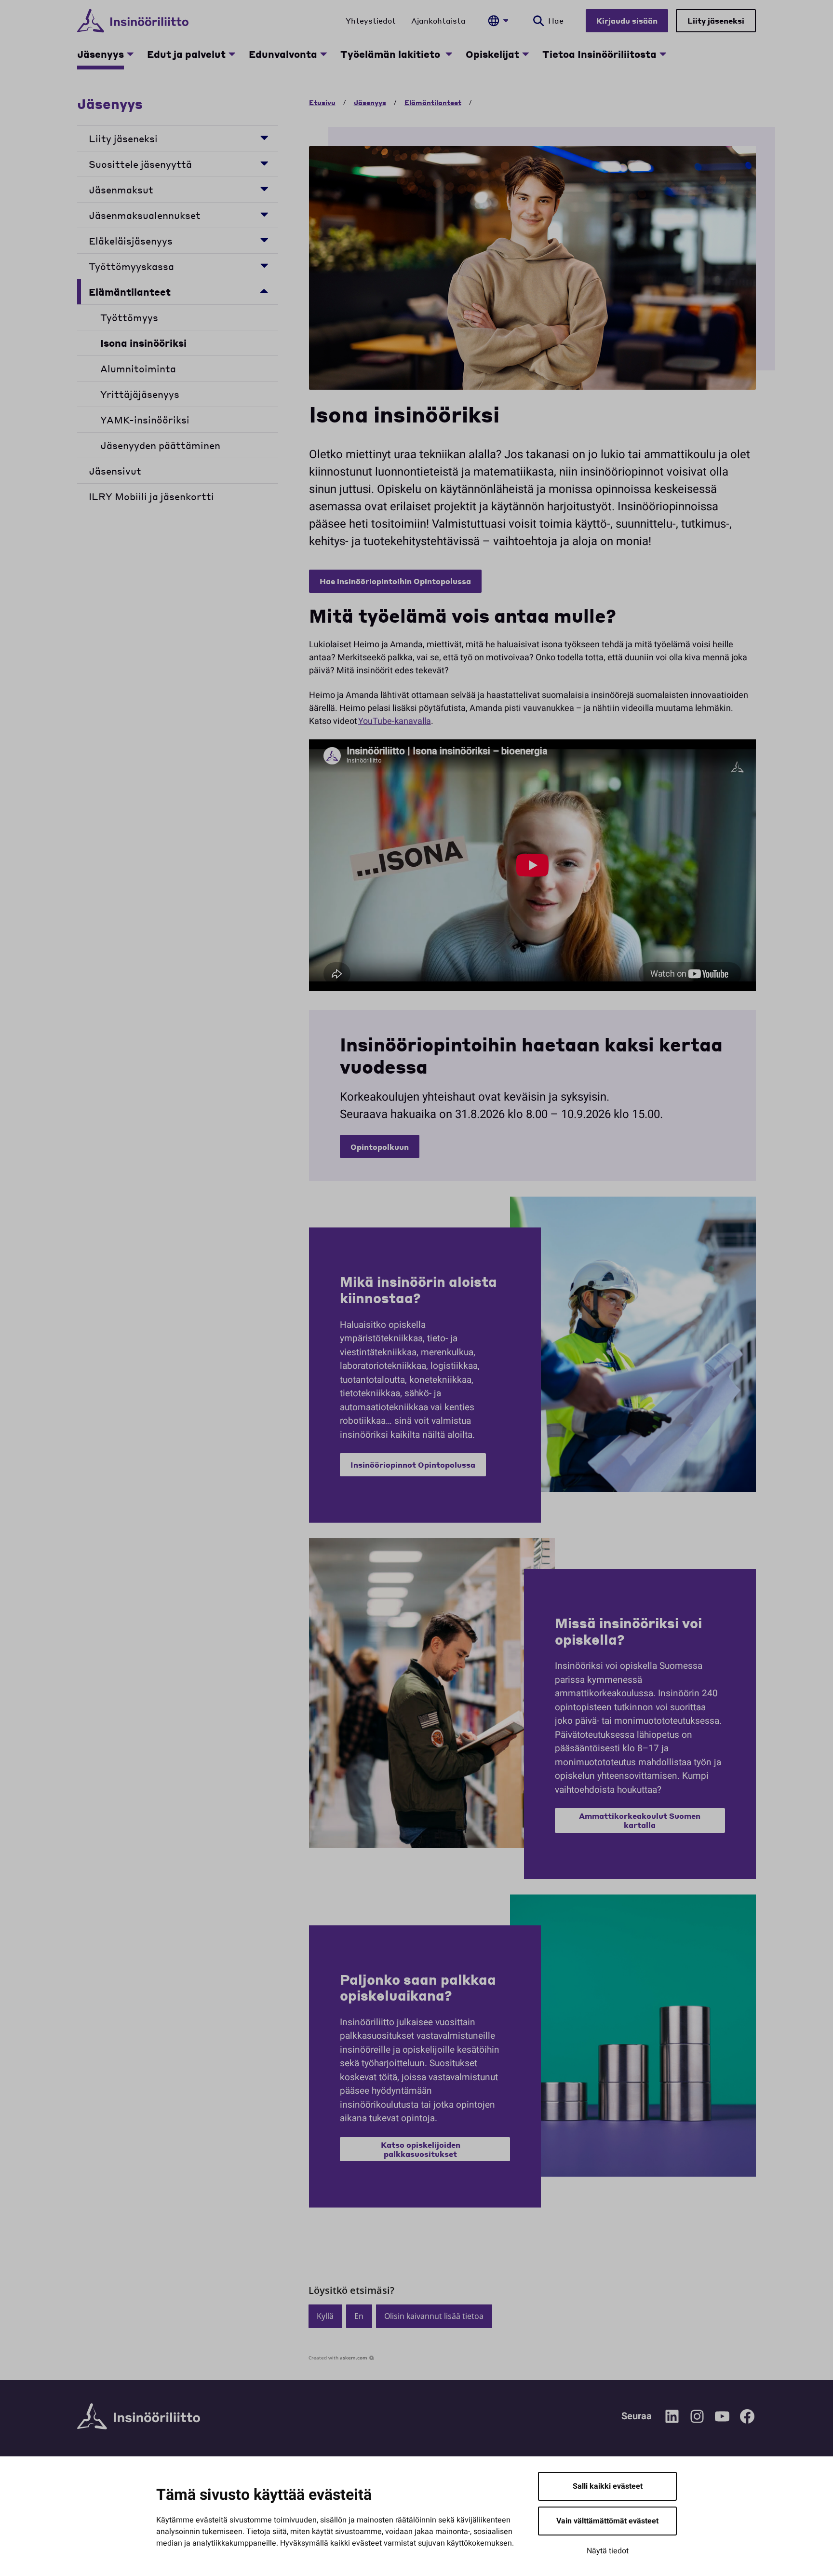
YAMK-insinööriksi (145, 420)
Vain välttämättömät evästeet (607, 2521)
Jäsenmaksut (121, 190)
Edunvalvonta (283, 54)
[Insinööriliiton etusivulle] (133, 21)
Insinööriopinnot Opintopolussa (413, 1465)
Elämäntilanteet (130, 292)
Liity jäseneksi (716, 20)
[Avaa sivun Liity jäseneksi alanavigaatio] (264, 137)
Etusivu (322, 102)
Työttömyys (129, 317)
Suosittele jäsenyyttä (140, 164)
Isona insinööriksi (143, 343)
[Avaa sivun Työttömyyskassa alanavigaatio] (264, 265)
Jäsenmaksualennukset (147, 215)
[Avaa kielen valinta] (498, 21)
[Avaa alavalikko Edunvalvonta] (323, 54)
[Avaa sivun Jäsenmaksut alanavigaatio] (264, 188)
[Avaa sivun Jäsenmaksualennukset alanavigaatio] (264, 214)
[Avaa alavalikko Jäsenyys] (130, 54)
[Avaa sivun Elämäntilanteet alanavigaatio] (264, 291)
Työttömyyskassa (131, 266)
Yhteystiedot (371, 20)
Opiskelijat (492, 54)
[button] (325, 2316)
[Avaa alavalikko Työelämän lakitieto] (449, 54)
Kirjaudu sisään (627, 20)
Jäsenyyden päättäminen (160, 445)
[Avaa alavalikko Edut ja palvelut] (232, 54)
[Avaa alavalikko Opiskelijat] (525, 54)
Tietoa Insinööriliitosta (599, 54)
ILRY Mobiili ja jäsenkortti (151, 496)
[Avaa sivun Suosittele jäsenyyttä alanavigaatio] (264, 163)
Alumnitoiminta (138, 368)
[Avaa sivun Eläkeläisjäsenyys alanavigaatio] (264, 239)
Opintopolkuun (380, 1147)
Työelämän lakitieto (391, 54)
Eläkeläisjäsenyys (131, 241)
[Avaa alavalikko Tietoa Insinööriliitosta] (663, 54)
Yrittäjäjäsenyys (140, 394)
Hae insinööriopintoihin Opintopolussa (395, 581)
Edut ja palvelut (186, 54)
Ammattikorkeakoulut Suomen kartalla (640, 1820)
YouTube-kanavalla (395, 721)
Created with (338, 2358)
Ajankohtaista (438, 20)
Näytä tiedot (608, 2551)
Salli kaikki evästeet (608, 2486)
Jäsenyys (101, 54)
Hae (556, 20)
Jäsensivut (115, 471)
